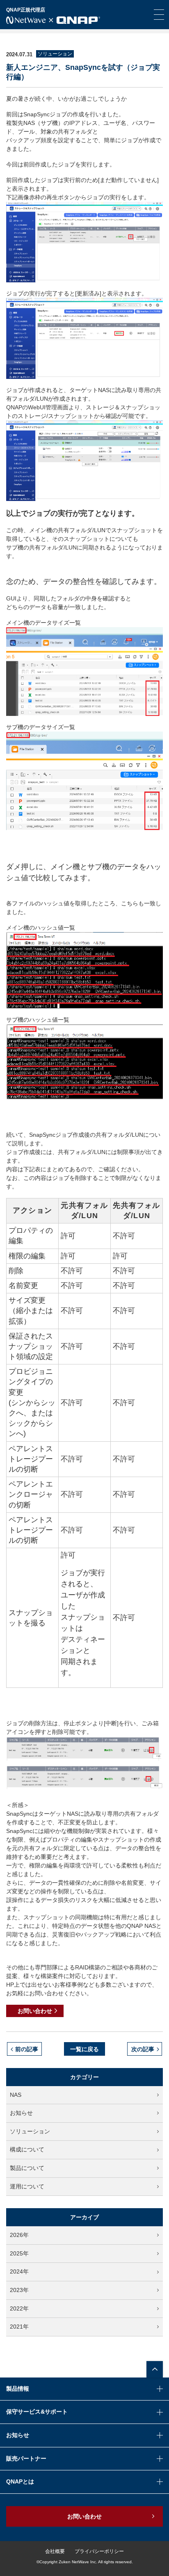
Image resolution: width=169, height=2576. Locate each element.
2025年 (19, 2253)
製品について (27, 2168)
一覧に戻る (84, 2049)
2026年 (19, 2235)
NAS (16, 2095)
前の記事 (27, 2049)
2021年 (19, 2327)
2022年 (19, 2308)
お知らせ (21, 2113)
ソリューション (30, 2131)
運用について (27, 2186)
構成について (27, 2149)
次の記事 (143, 2049)
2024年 (19, 2271)
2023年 (19, 2290)
